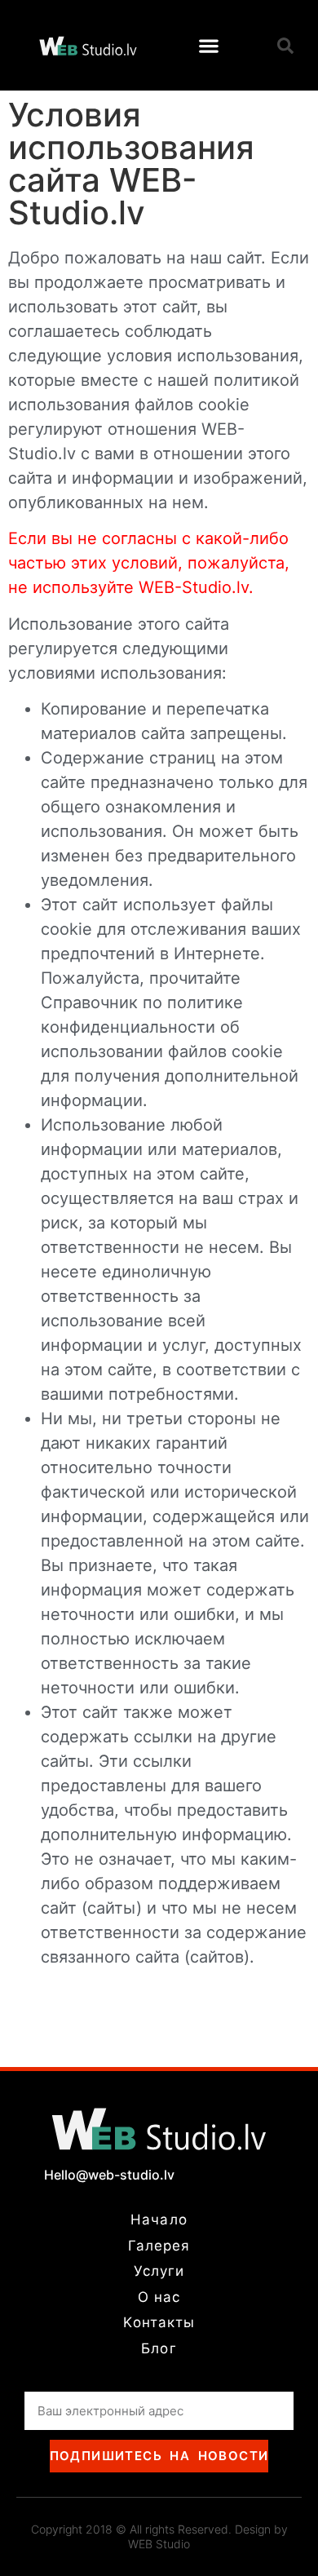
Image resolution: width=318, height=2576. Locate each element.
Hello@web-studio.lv (109, 2175)
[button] (209, 45)
